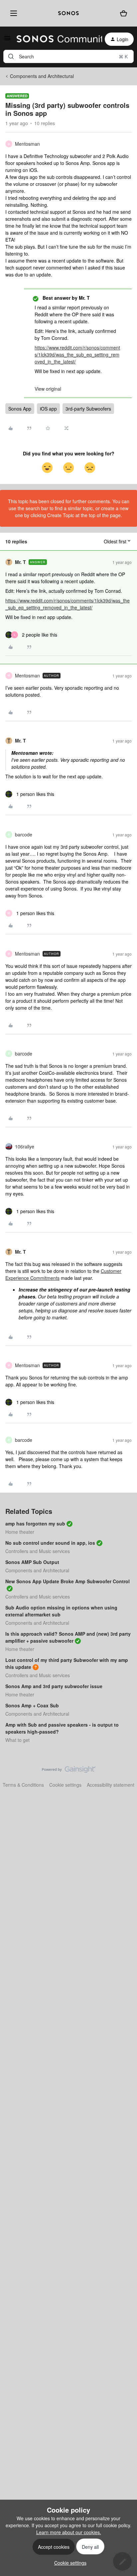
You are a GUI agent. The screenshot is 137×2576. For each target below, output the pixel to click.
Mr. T (20, 562)
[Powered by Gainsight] (69, 1771)
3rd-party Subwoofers (88, 409)
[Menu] (12, 13)
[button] (7, 40)
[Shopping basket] (123, 13)
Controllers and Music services (38, 1551)
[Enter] (11, 56)
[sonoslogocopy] (68, 13)
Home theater (20, 1532)
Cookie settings (65, 1785)
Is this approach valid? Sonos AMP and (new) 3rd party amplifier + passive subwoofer (68, 1637)
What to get (17, 1740)
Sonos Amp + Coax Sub (32, 1705)
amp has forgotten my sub (35, 1523)
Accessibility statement (111, 1785)
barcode (24, 834)
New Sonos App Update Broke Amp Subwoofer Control (68, 1581)
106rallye (25, 1146)
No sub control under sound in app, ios (50, 1543)
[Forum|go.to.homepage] (55, 39)
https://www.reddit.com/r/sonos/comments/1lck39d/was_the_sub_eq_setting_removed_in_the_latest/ (77, 354)
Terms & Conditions (23, 1785)
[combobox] (68, 56)
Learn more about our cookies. (69, 2532)
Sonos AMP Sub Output (32, 1562)
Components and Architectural (42, 76)
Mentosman (27, 144)
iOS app (48, 409)
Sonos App (20, 409)
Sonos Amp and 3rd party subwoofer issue (54, 1686)
